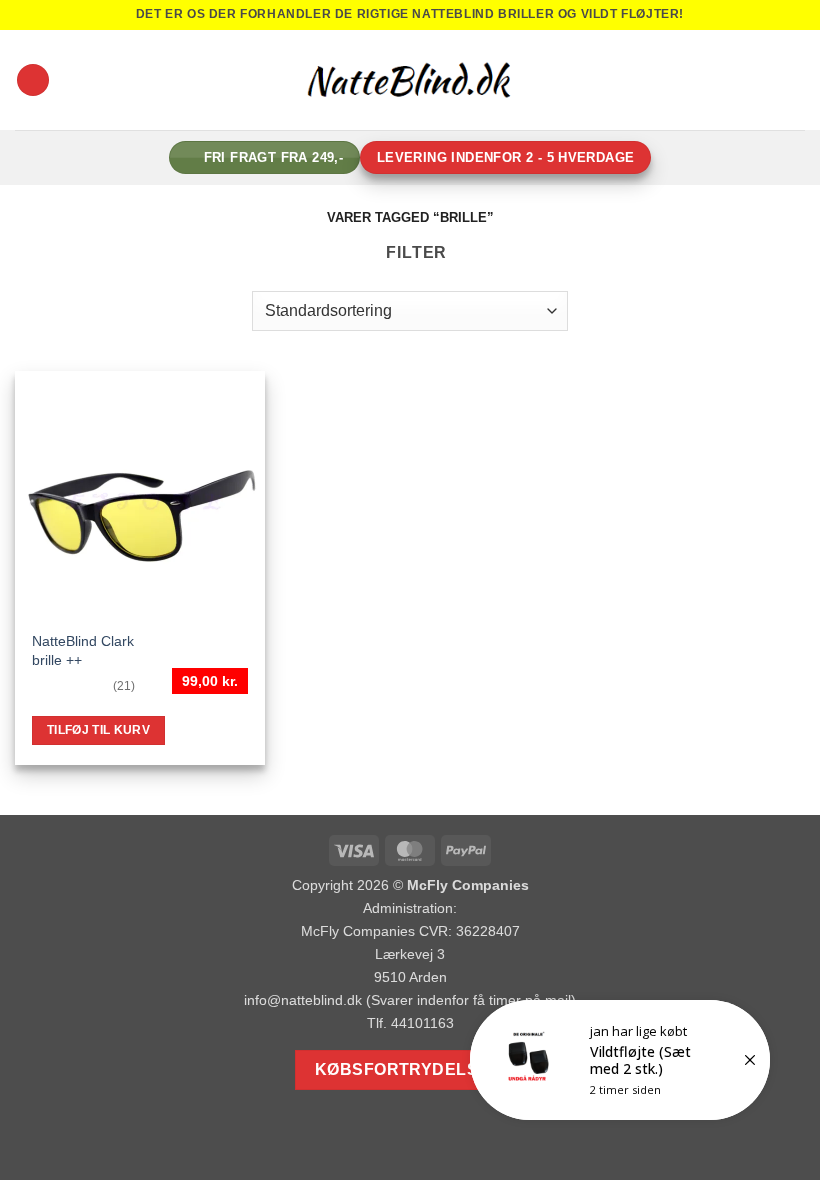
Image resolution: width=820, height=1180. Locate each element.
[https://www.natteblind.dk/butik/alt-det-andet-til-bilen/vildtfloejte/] (620, 1060)
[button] (33, 80)
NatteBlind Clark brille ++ (83, 650)
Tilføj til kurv (98, 730)
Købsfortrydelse (402, 1069)
